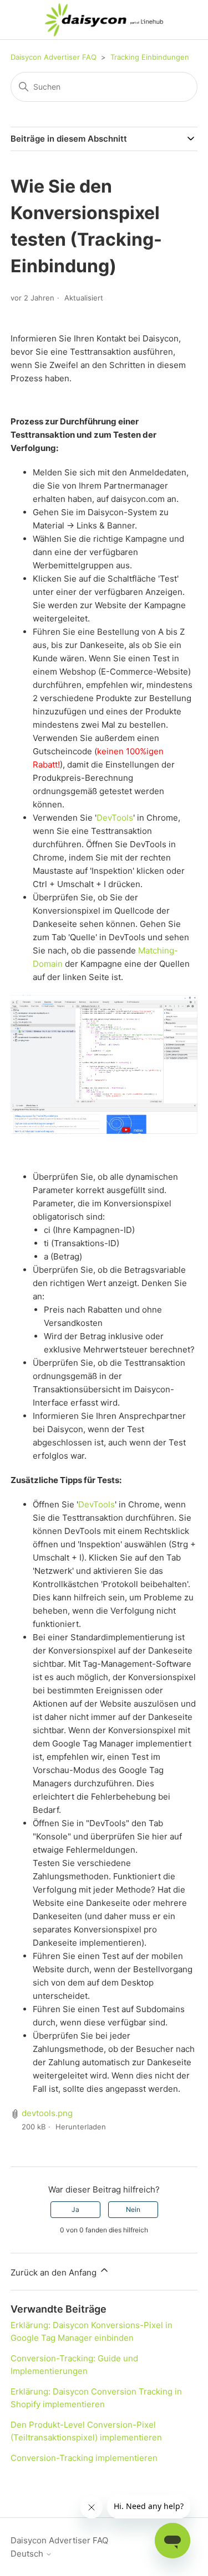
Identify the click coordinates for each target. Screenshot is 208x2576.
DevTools (115, 818)
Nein (133, 2209)
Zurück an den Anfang (55, 2272)
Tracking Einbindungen (150, 57)
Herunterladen (81, 2127)
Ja (75, 2209)
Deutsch (28, 2554)
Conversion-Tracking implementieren (84, 2458)
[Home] (104, 20)
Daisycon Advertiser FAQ (54, 57)
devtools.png (47, 2113)
